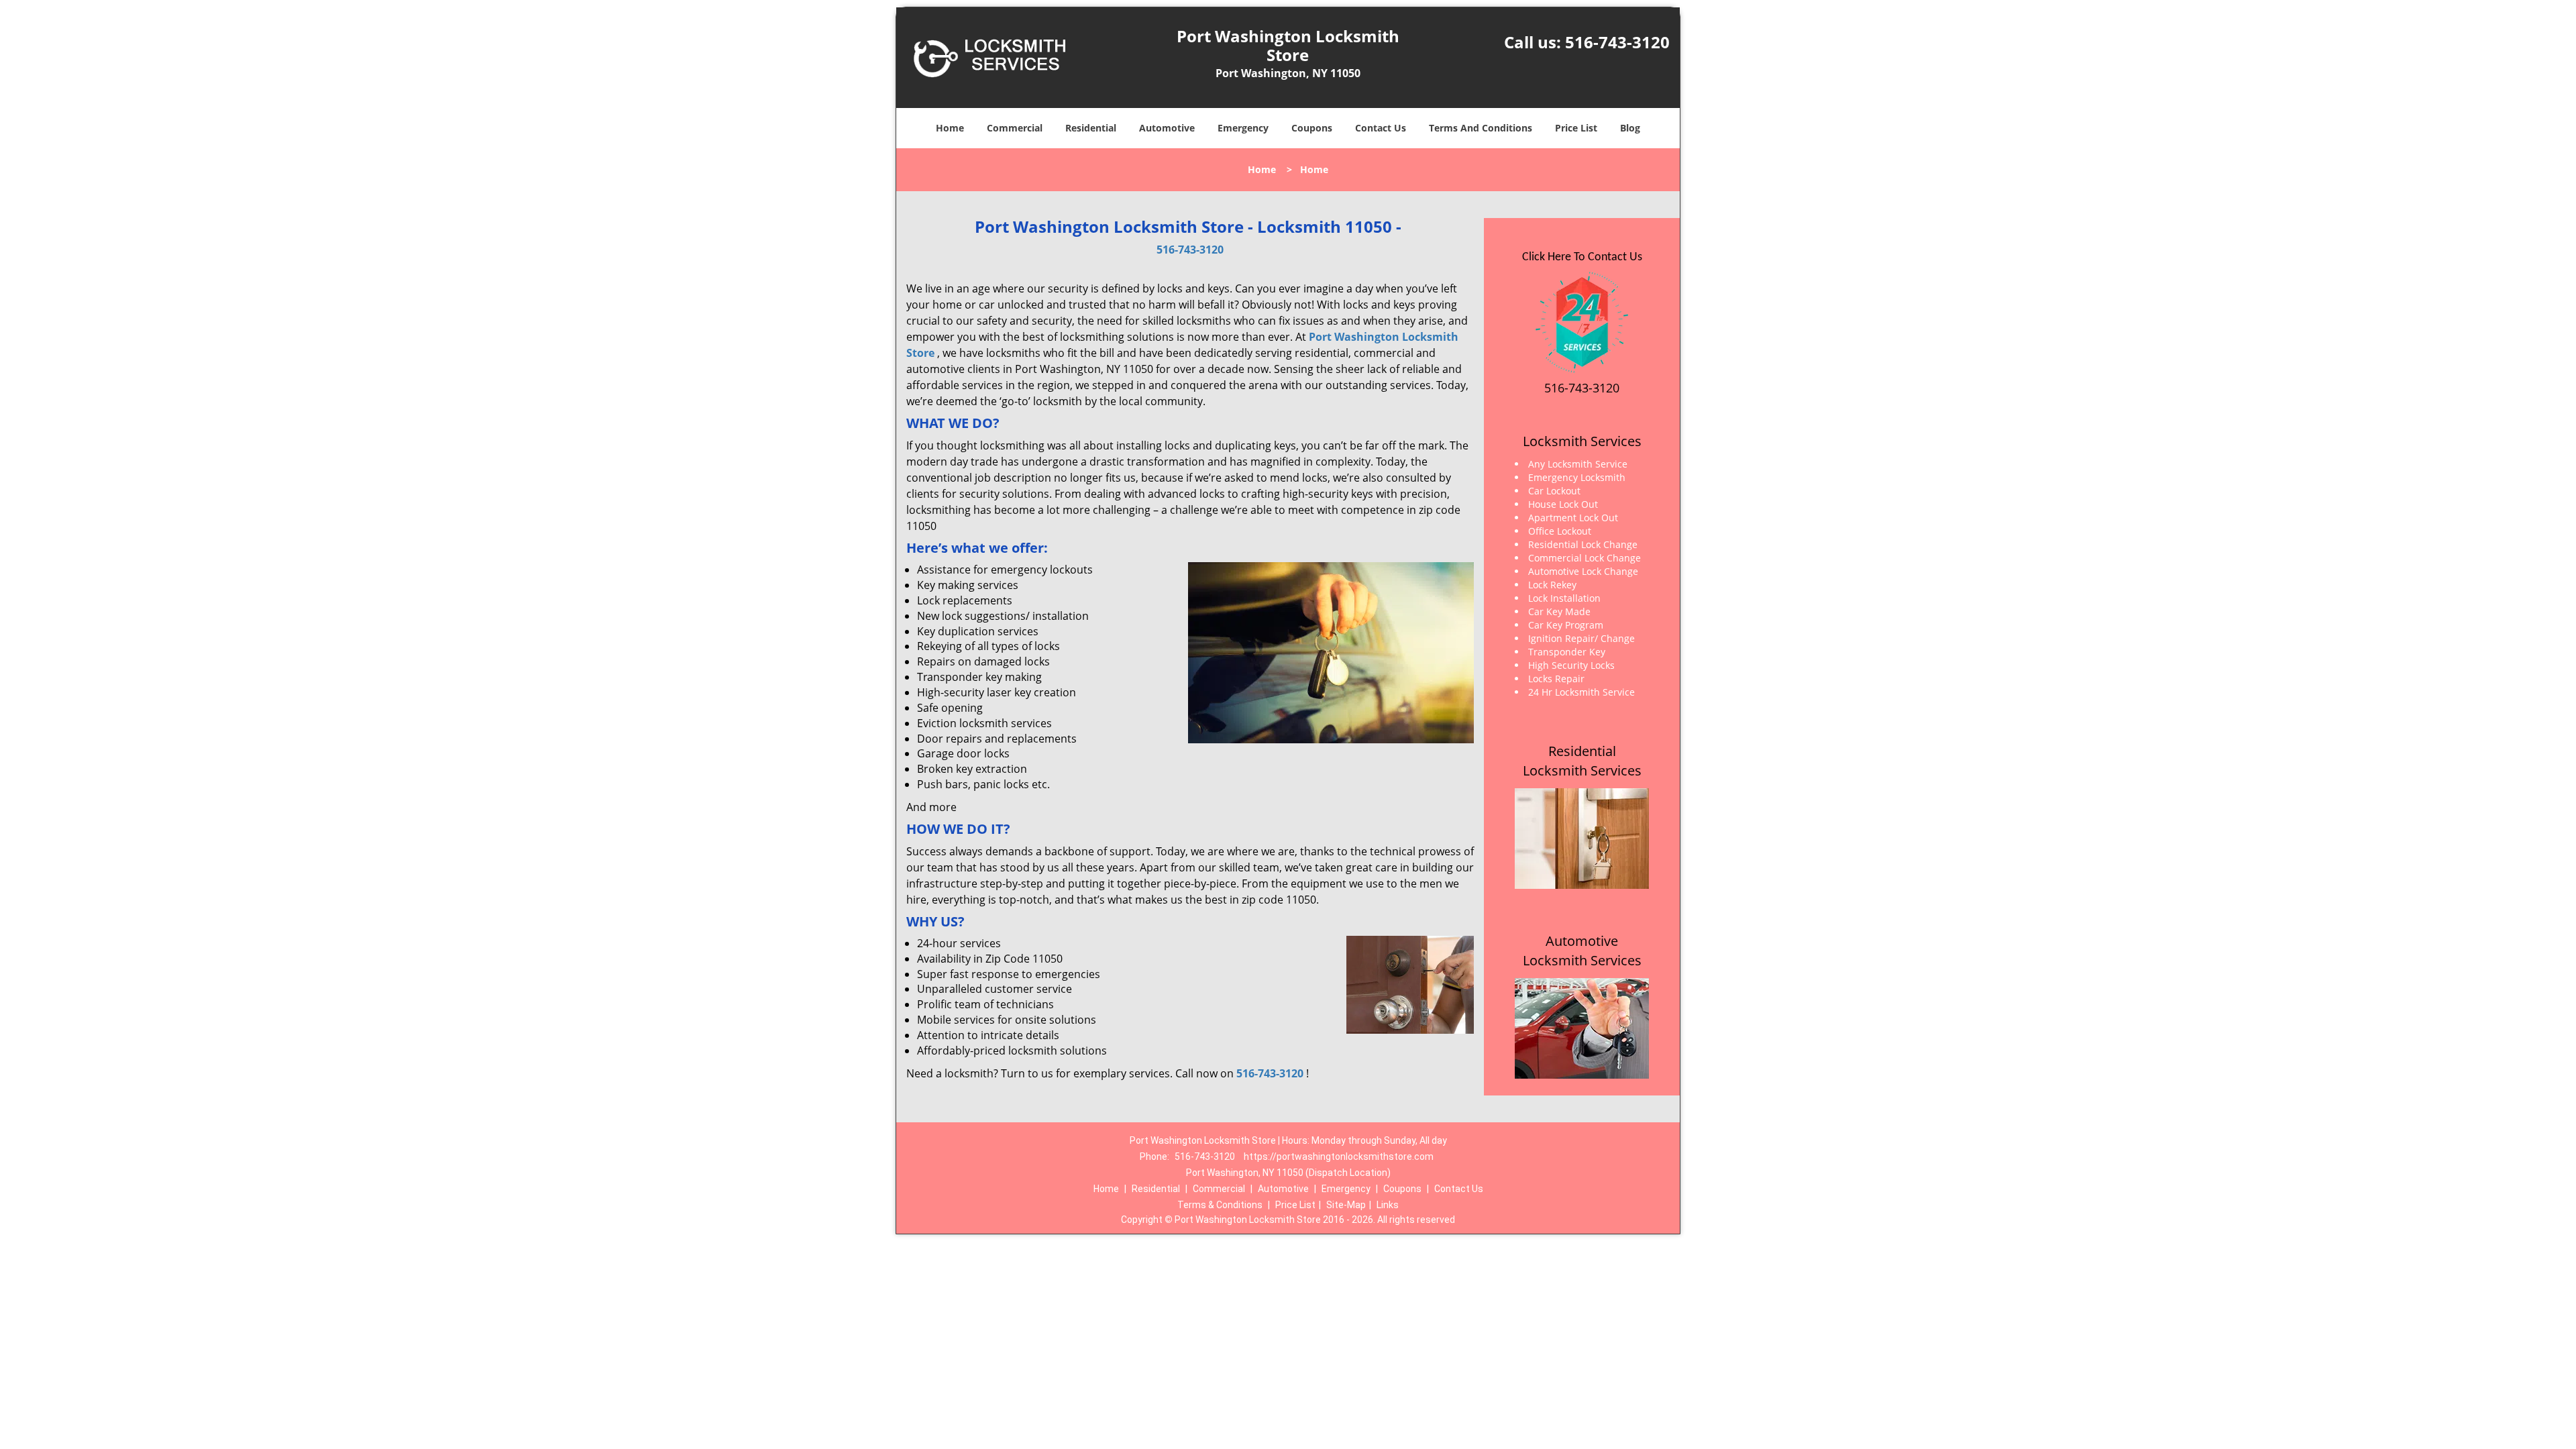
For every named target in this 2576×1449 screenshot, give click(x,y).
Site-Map (1346, 1205)
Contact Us (1381, 128)
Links (1388, 1205)
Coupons (1312, 128)
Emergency (1243, 128)
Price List (1576, 128)
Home (950, 128)
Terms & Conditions (1220, 1205)
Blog (1630, 128)
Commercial (1015, 128)
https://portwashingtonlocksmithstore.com (1339, 1157)
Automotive (1167, 128)
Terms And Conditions (1481, 128)
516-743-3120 (1617, 42)
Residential (1091, 128)
